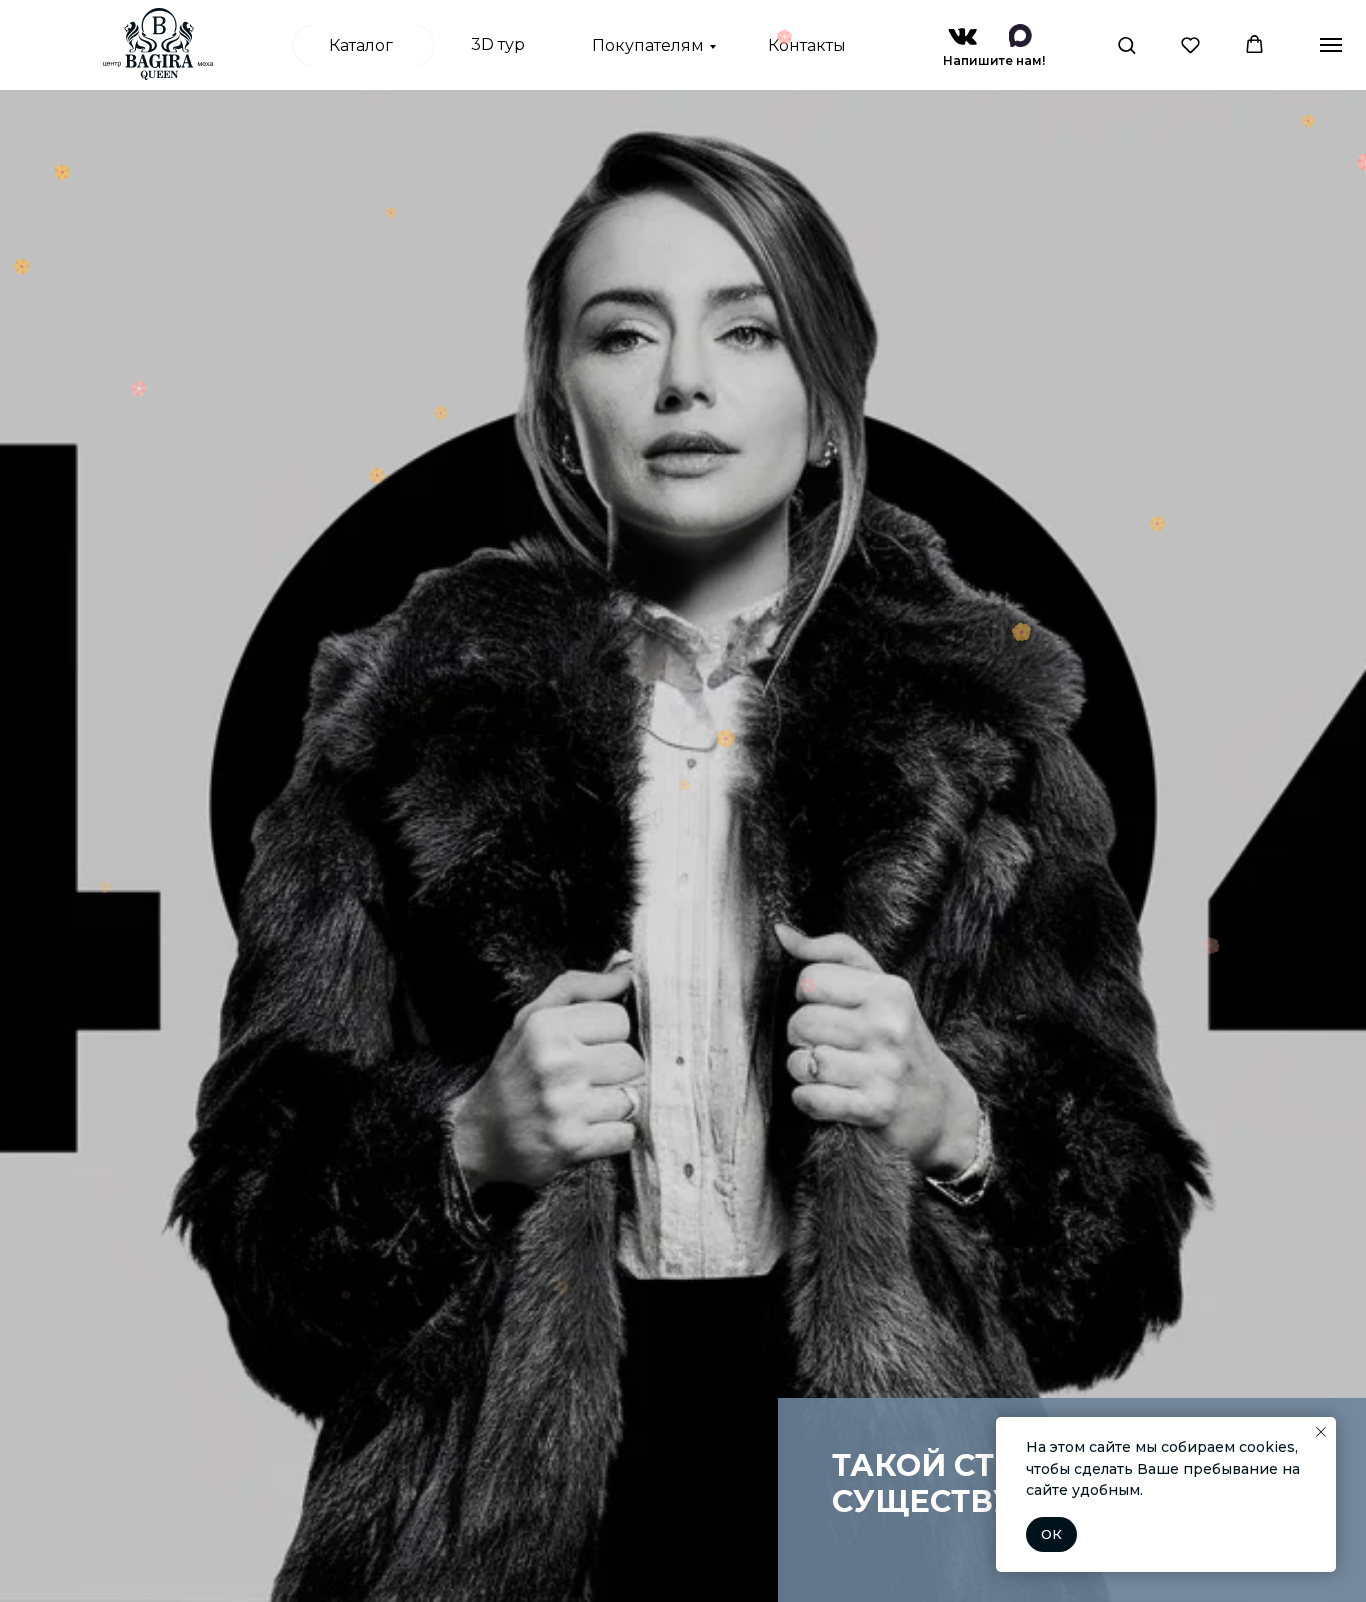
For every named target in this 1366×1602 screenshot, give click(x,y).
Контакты (807, 45)
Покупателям (648, 45)
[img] (962, 36)
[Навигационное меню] (1331, 45)
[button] (1126, 44)
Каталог (361, 45)
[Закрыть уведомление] (1321, 1432)
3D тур (498, 44)
